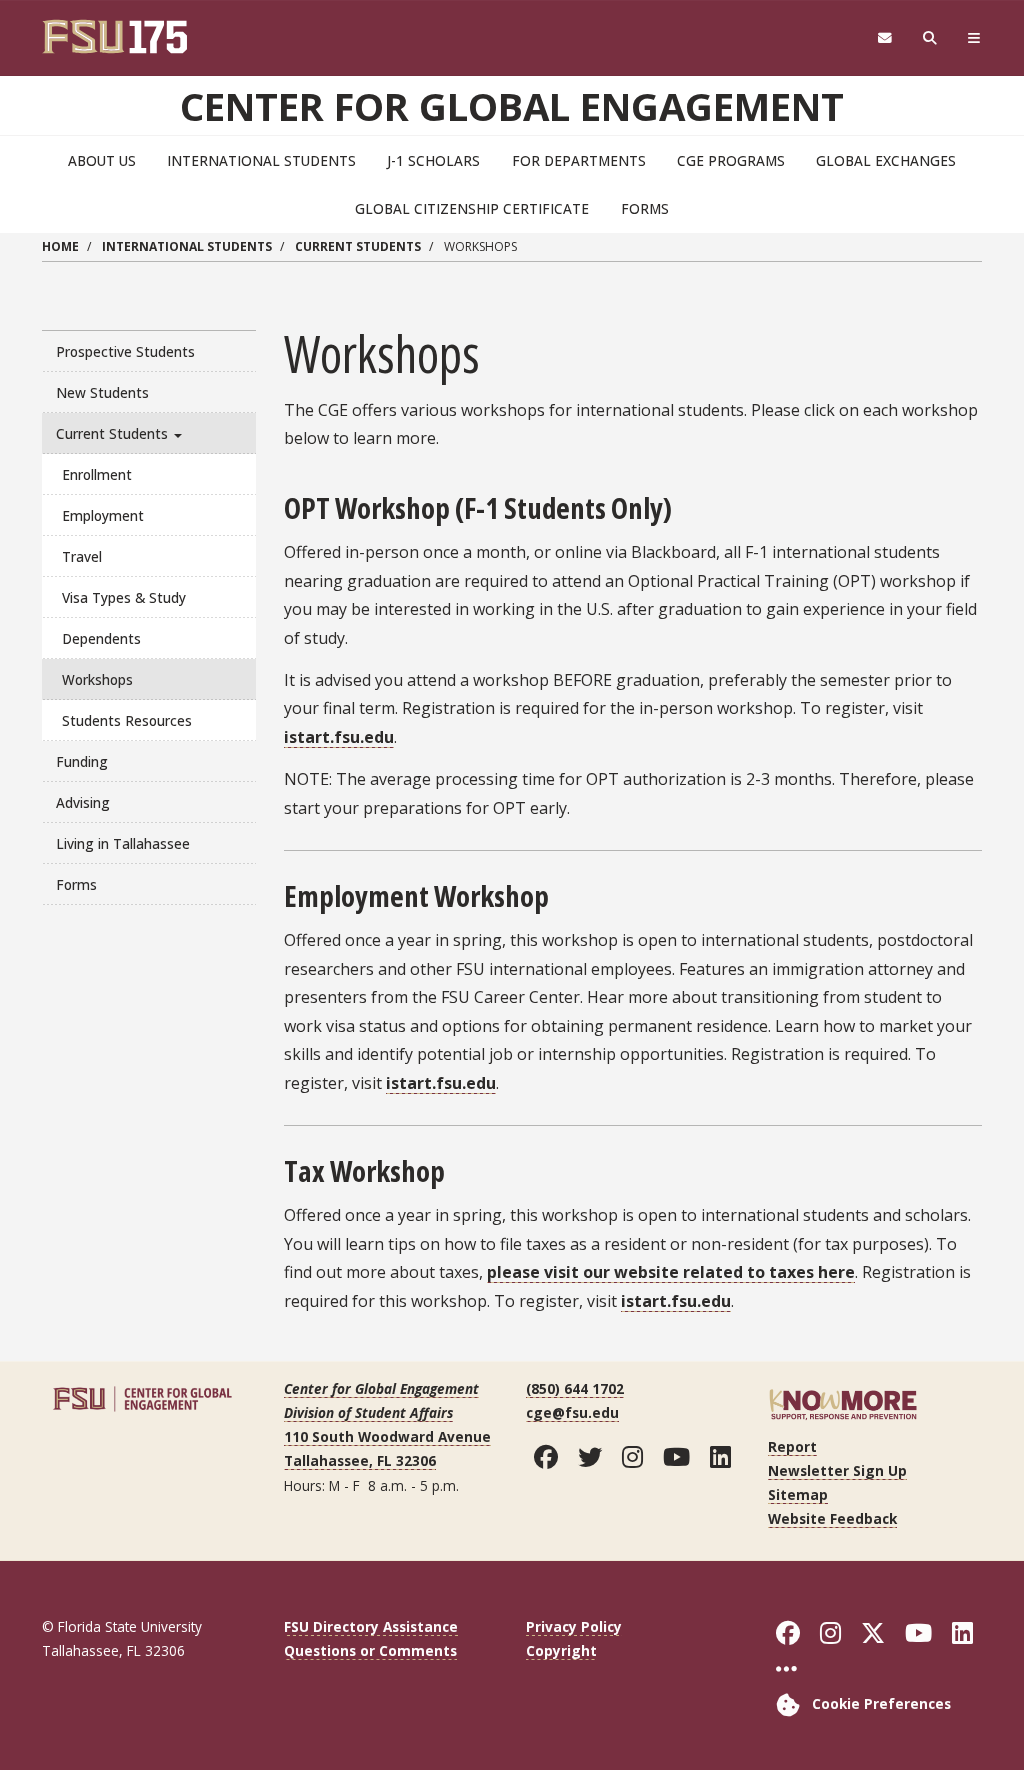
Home (60, 246)
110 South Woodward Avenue (387, 1436)
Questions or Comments (370, 1650)
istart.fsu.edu (339, 737)
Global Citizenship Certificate (472, 208)
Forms (645, 208)
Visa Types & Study (124, 597)
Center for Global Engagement (512, 106)
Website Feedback (832, 1518)
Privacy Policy (574, 1626)
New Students (102, 392)
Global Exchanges (886, 160)
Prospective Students (125, 351)
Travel (82, 556)
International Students (261, 160)
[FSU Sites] (974, 38)
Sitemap (798, 1494)
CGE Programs (731, 160)
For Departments (579, 160)
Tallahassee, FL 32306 (360, 1460)
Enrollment (97, 474)
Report (792, 1446)
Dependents (101, 638)
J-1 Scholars (433, 160)
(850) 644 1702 (575, 1388)
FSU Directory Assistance (371, 1626)
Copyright (561, 1650)
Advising (83, 802)
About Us (102, 160)
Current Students (358, 246)
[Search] (930, 38)
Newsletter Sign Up (837, 1470)
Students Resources (127, 720)
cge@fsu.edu (572, 1412)
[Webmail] (884, 38)
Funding (82, 761)
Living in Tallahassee (123, 843)
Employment (103, 515)
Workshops (97, 679)
